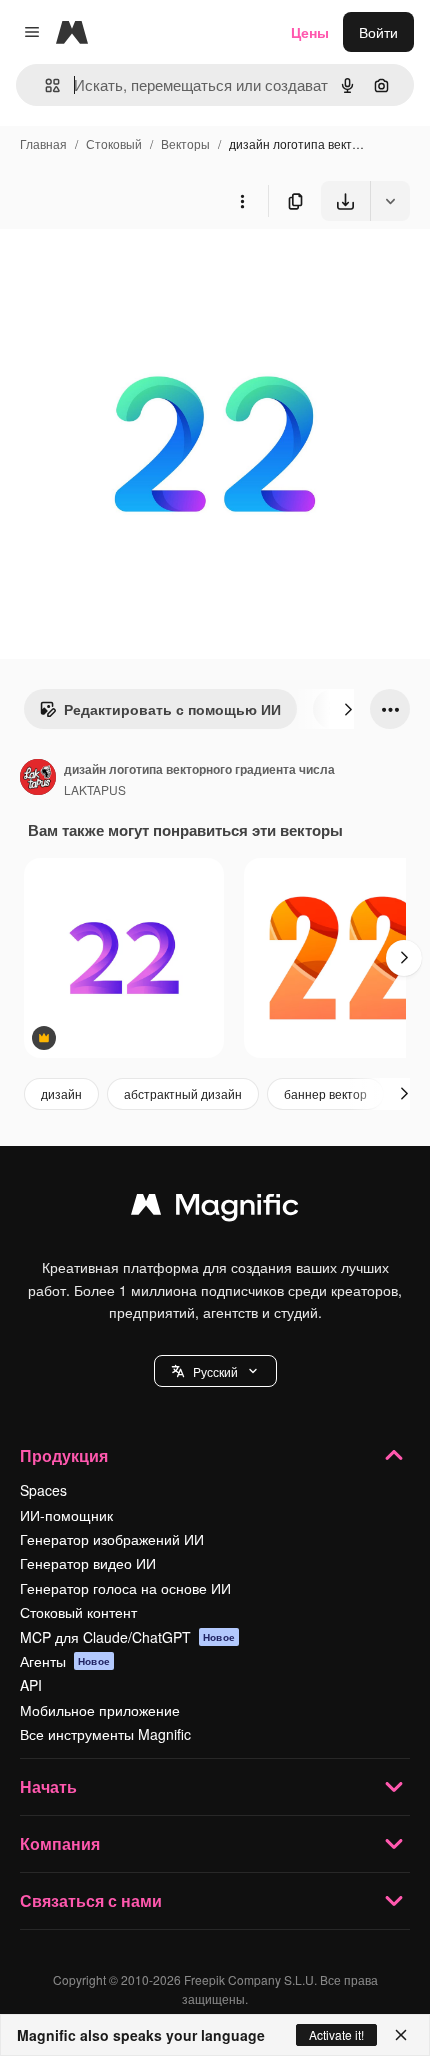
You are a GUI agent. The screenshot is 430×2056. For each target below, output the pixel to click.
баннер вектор (325, 1093)
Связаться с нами (91, 1900)
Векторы (185, 143)
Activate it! (336, 2034)
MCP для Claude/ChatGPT (127, 1637)
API (31, 1685)
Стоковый (114, 143)
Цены (310, 32)
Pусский (215, 1371)
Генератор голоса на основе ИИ (125, 1588)
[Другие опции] (242, 201)
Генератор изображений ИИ (112, 1539)
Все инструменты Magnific (105, 1734)
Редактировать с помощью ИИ (172, 709)
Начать (48, 1786)
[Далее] (348, 709)
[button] (215, 1371)
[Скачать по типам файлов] (390, 201)
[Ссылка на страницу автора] (38, 779)
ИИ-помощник (66, 1515)
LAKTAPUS (95, 789)
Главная (43, 143)
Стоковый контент (78, 1612)
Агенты (65, 1661)
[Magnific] (215, 1209)
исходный (134, 267)
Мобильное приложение (100, 1710)
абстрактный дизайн (183, 1093)
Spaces (43, 1490)
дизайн (61, 1093)
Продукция (64, 1455)
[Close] (401, 2035)
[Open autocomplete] (44, 85)
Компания (60, 1843)
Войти (378, 32)
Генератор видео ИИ (88, 1563)
